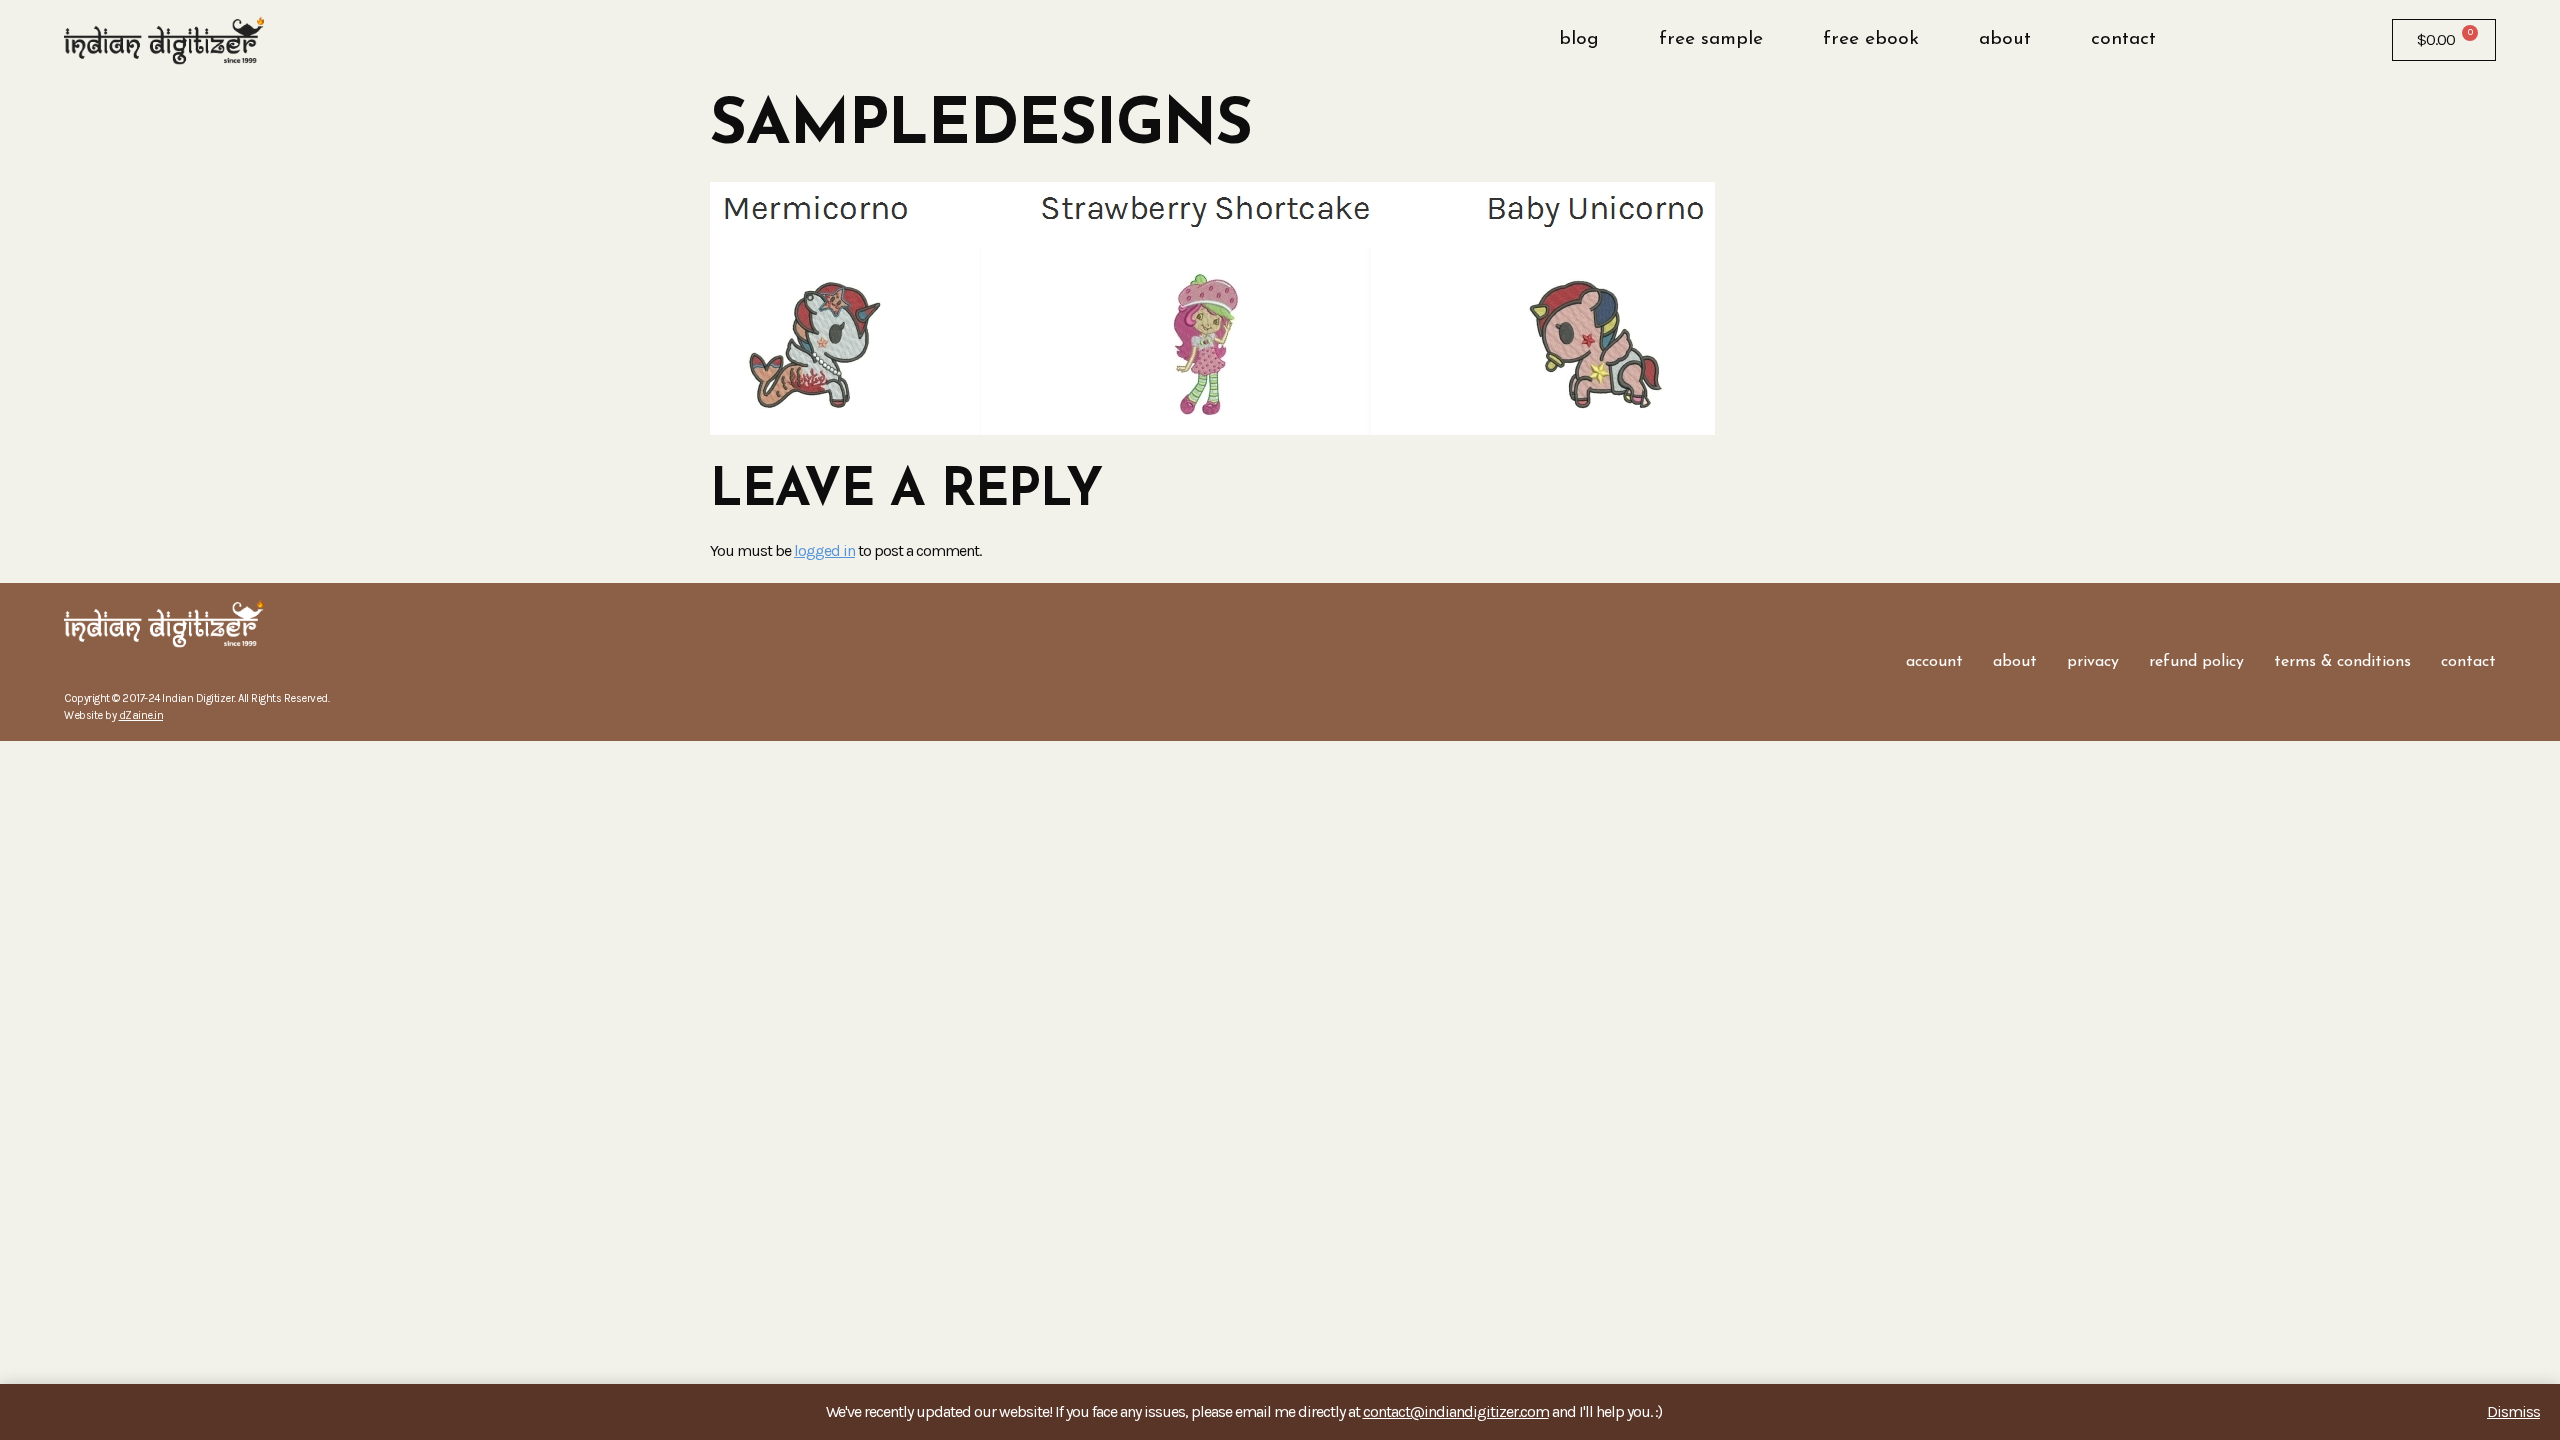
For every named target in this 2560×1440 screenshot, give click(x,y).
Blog (1579, 39)
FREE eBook (1871, 39)
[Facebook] (79, 671)
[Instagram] (109, 671)
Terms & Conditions (2342, 662)
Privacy (2093, 662)
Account (1934, 662)
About (2005, 39)
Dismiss (2513, 1411)
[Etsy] (139, 671)
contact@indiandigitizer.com (1456, 1411)
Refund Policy (2196, 662)
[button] (2237, 40)
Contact (2123, 39)
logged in (824, 550)
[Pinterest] (169, 671)
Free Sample (1711, 39)
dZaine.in (141, 715)
